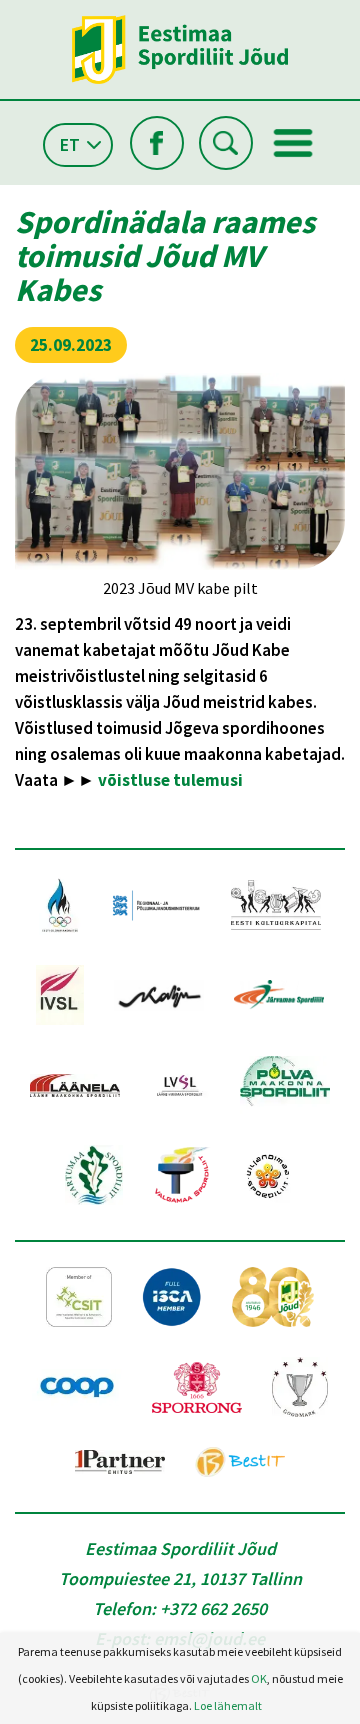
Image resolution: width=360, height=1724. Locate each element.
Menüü (293, 143)
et (70, 144)
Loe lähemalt (228, 1705)
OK (259, 1678)
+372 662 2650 (213, 1608)
